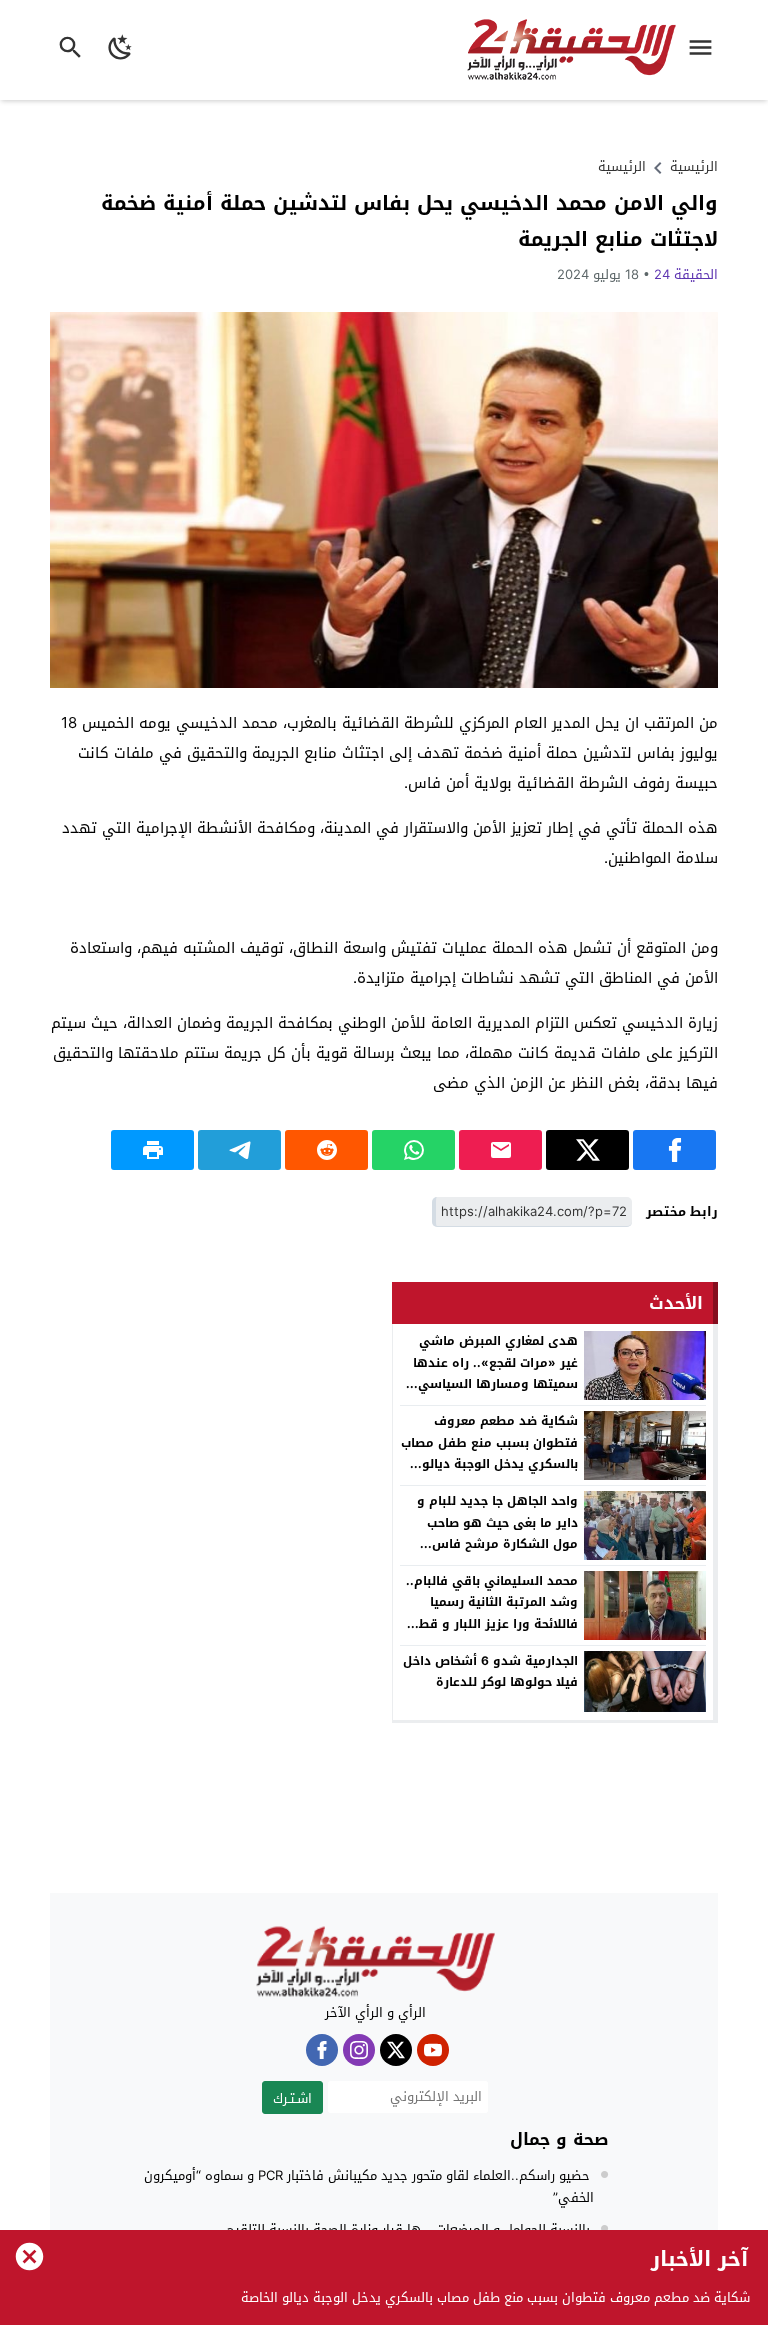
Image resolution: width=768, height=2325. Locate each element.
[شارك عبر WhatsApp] (413, 1150)
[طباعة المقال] (152, 1150)
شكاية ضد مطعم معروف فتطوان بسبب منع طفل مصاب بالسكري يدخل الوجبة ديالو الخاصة (489, 1453)
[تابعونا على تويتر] (396, 2050)
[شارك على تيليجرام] (239, 1150)
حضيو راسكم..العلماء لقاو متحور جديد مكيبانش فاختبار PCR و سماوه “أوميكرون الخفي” (369, 2186)
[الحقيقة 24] (375, 1962)
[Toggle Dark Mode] (121, 50)
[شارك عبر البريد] (500, 1150)
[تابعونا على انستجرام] (359, 2050)
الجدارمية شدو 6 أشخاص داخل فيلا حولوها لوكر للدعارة (490, 1672)
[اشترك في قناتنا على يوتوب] (433, 2050)
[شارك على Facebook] (674, 1150)
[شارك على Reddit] (326, 1150)
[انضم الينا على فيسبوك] (322, 2050)
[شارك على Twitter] (587, 1150)
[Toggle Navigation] (705, 50)
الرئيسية (622, 166)
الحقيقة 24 (686, 274)
